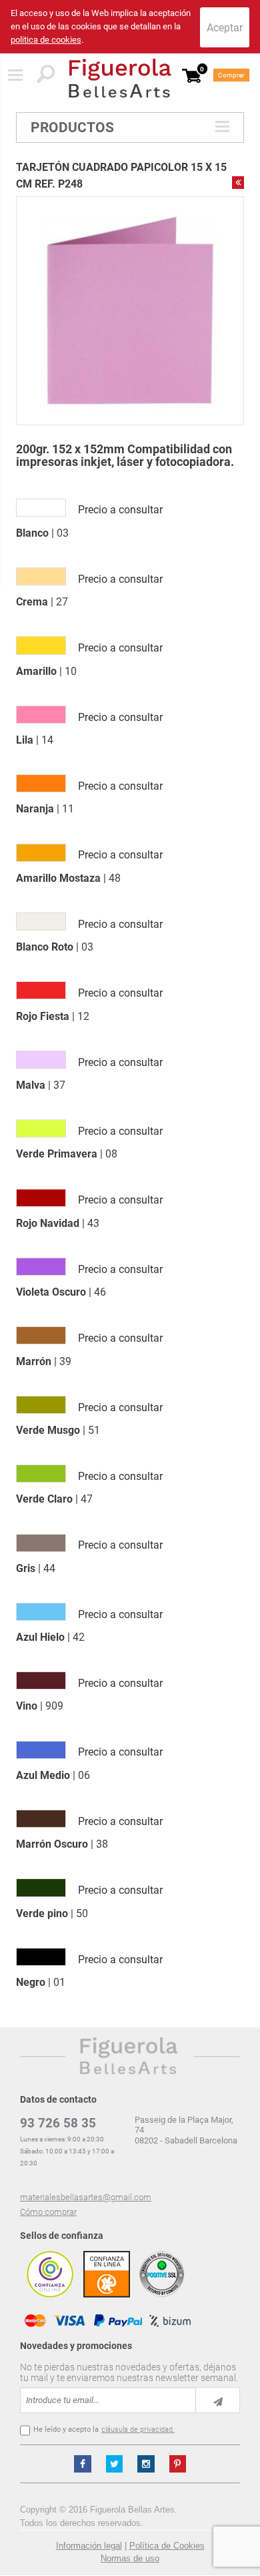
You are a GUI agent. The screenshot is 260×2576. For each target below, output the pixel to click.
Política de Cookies (167, 2546)
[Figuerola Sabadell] (120, 78)
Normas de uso (130, 2558)
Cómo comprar (48, 2212)
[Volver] (238, 182)
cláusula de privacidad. (138, 2429)
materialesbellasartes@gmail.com (86, 2197)
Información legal (89, 2546)
